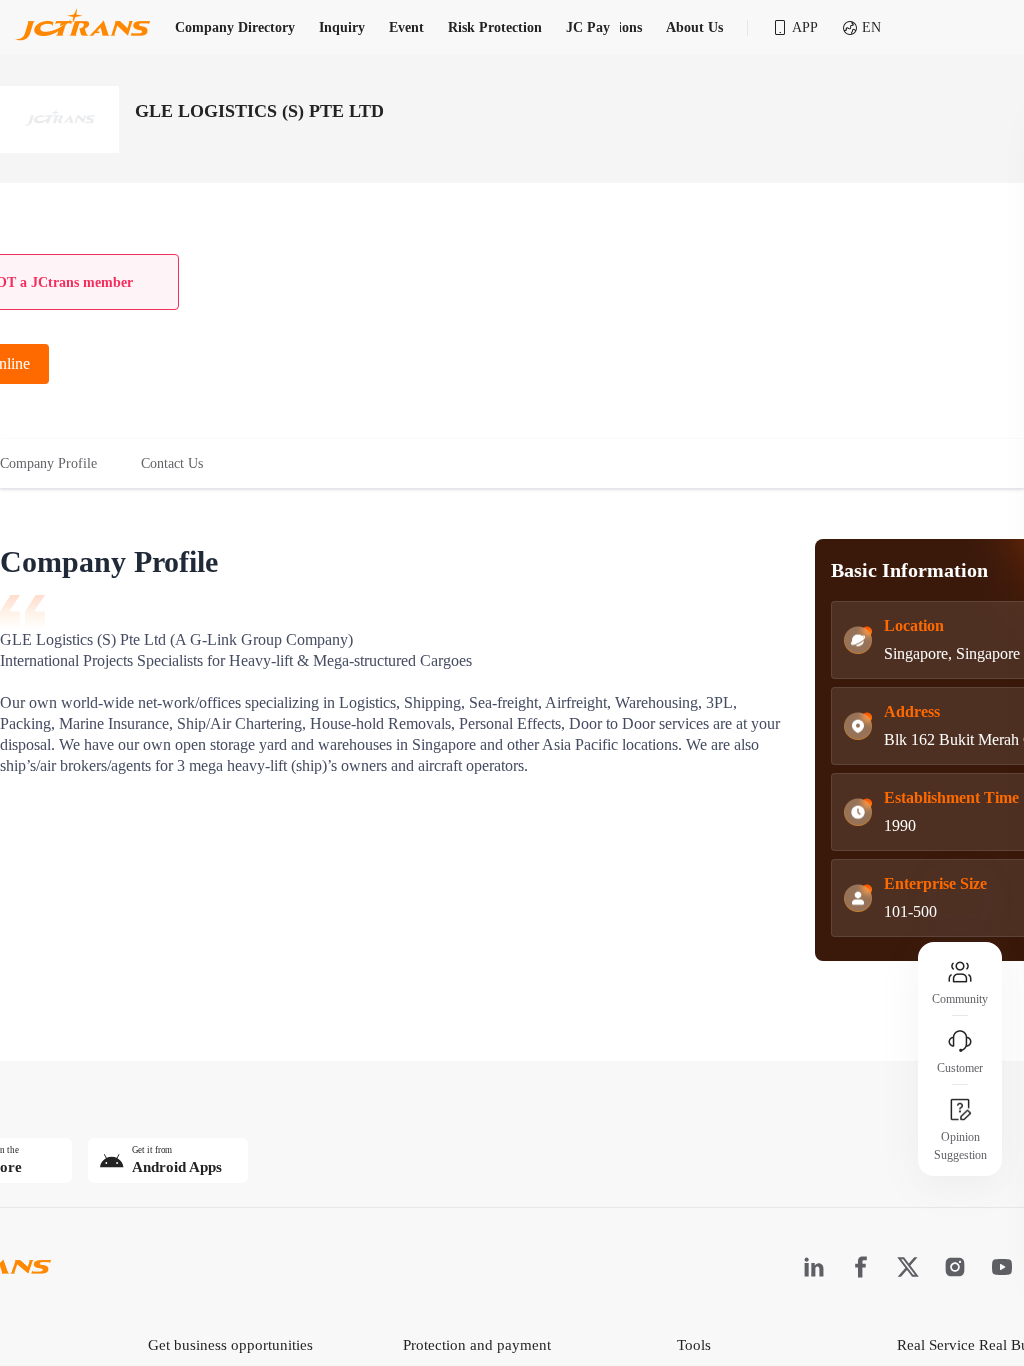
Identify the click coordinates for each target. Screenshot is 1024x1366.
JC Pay (588, 27)
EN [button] (871, 27)
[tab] (59, 464)
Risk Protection (495, 27)
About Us (694, 27)
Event (406, 27)
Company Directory (235, 27)
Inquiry (342, 27)
